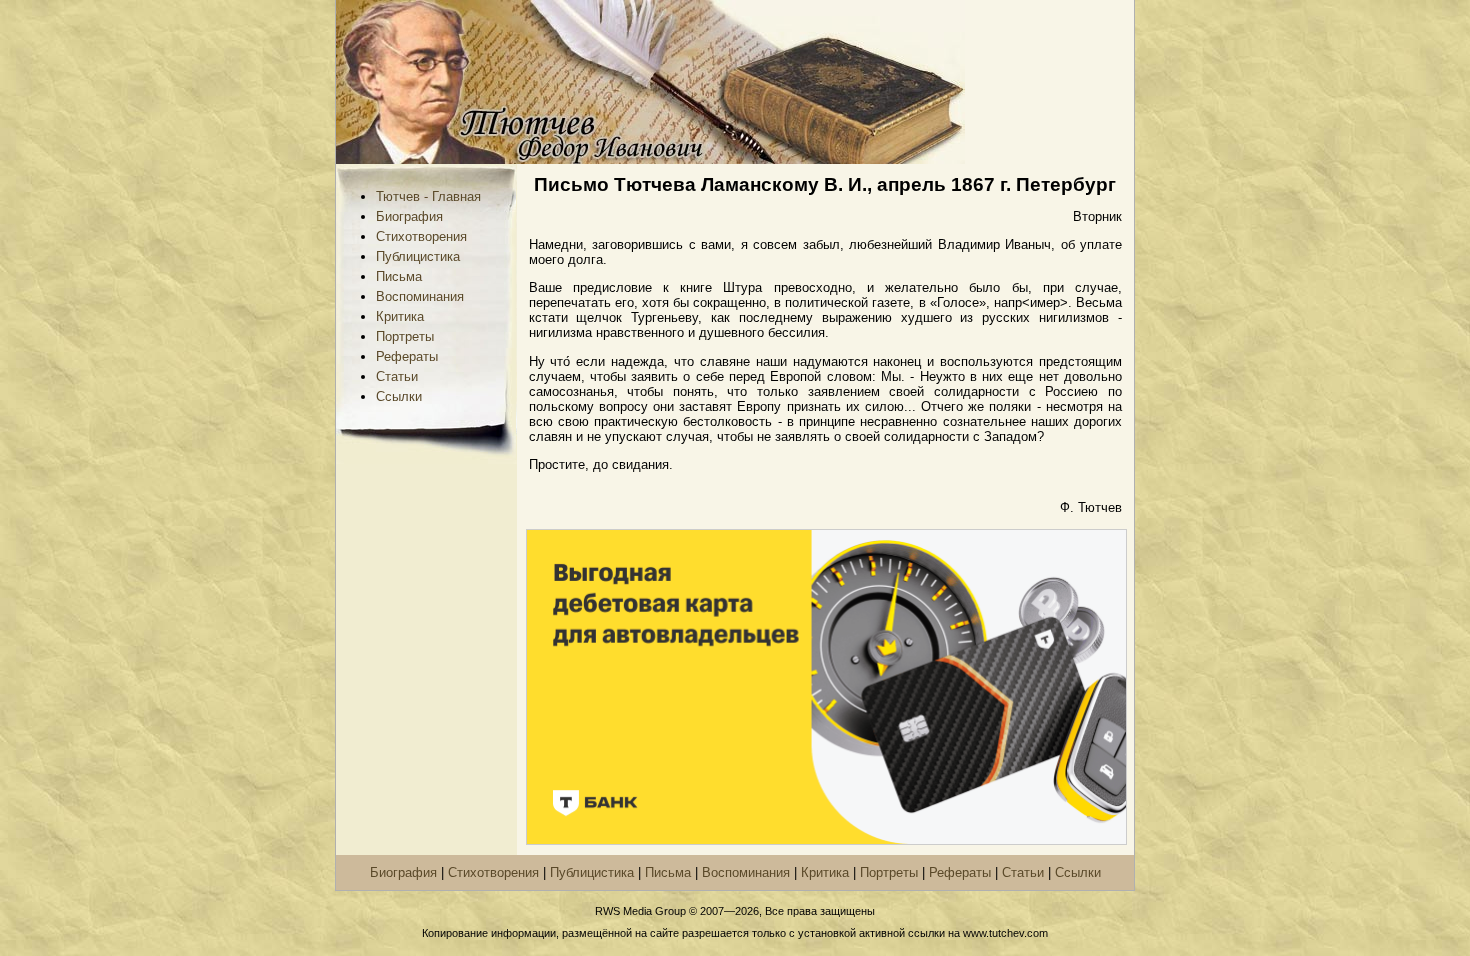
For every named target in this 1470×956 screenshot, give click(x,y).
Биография (409, 216)
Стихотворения (421, 236)
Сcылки (399, 396)
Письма (399, 276)
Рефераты (407, 356)
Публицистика (418, 256)
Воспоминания (420, 296)
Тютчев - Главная (428, 196)
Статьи (397, 376)
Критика (400, 316)
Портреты (405, 336)
